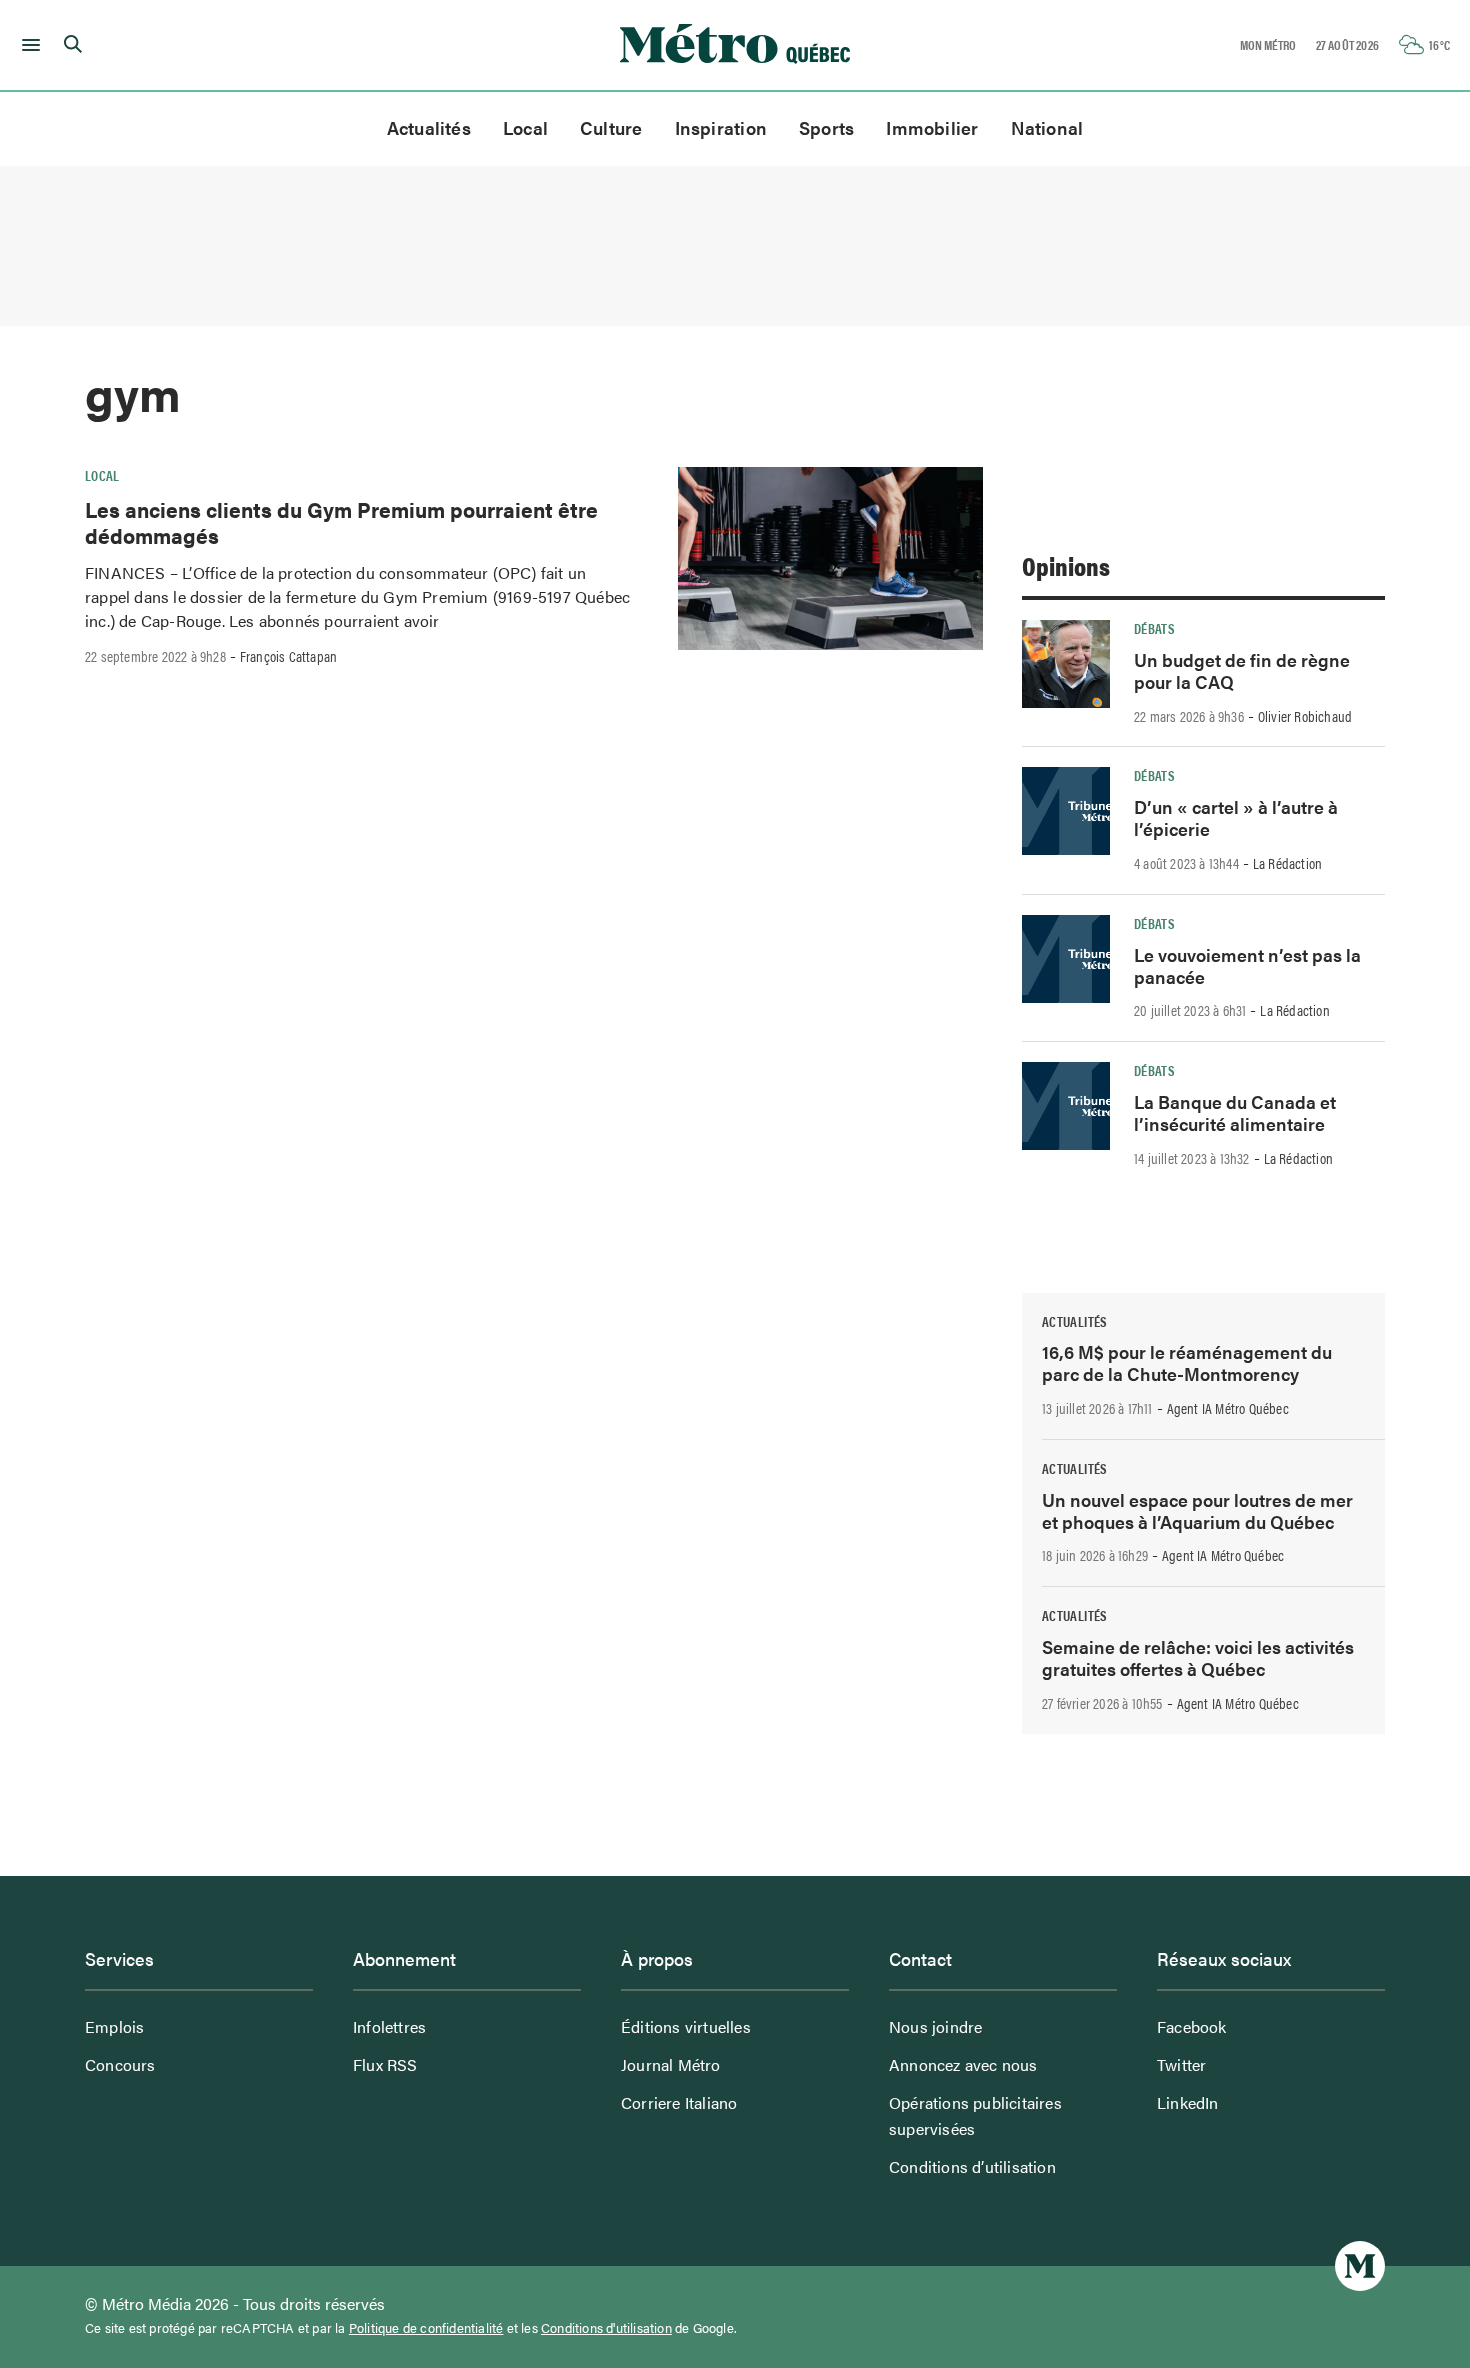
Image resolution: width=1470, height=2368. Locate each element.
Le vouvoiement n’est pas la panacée (1247, 965)
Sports (826, 127)
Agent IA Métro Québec (1228, 1408)
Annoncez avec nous (963, 2064)
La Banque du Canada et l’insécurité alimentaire (1235, 1112)
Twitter (1181, 2064)
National (1047, 127)
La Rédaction (1287, 863)
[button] (27, 45)
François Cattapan (288, 656)
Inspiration (721, 127)
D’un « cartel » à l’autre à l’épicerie (1236, 817)
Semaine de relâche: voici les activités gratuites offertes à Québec (1198, 1657)
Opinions (1066, 565)
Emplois (114, 2026)
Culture (611, 127)
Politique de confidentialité (426, 2328)
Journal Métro (671, 2064)
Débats (1154, 628)
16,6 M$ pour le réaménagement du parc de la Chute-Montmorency (1187, 1362)
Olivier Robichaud (1305, 716)
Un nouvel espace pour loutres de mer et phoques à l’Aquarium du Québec (1197, 1510)
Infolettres (389, 2026)
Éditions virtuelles (686, 2026)
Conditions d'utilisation (606, 2328)
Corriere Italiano (679, 2102)
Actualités (429, 127)
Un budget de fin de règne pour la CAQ (1242, 670)
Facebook (1192, 2026)
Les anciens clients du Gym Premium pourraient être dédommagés (341, 522)
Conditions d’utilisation (972, 2166)
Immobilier (932, 127)
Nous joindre (935, 2026)
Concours (120, 2064)
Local (525, 127)
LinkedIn (1188, 2102)
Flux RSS (385, 2064)
